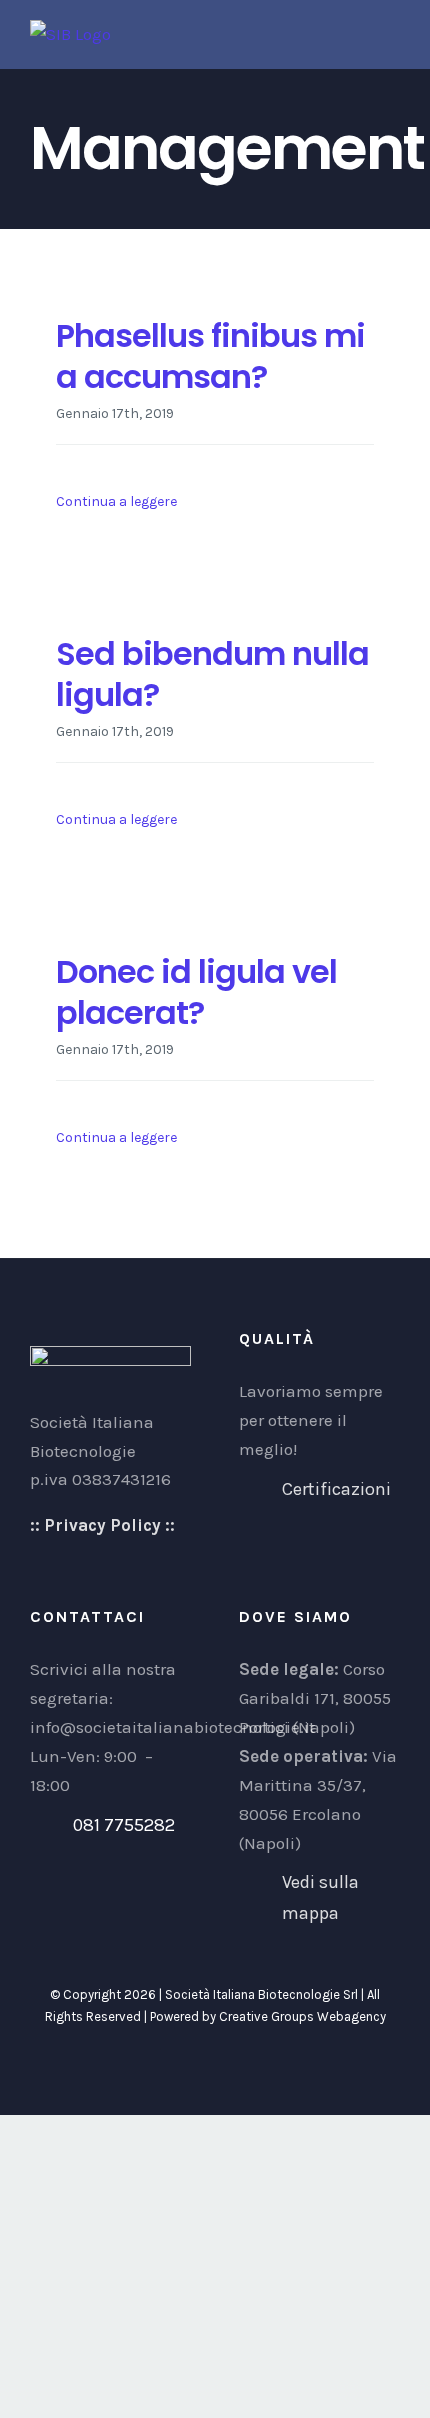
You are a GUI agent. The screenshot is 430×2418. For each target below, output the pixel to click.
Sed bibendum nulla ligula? (212, 674)
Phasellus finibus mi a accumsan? (210, 356)
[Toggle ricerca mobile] (356, 30)
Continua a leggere (116, 501)
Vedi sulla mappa (320, 1897)
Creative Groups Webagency (302, 2016)
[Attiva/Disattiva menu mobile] (392, 30)
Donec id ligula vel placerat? (196, 992)
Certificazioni (336, 1489)
